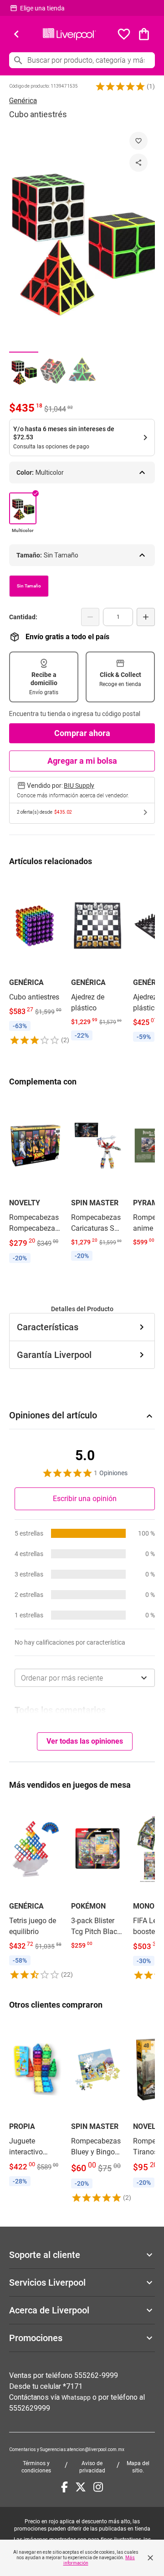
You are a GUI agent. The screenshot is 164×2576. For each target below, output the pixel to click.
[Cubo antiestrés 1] (24, 371)
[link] (36, 961)
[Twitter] (81, 2487)
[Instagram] (98, 2487)
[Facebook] (64, 2487)
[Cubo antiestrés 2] (53, 371)
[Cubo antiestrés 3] (82, 371)
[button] (120, 86)
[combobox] (85, 1678)
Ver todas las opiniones (85, 1741)
